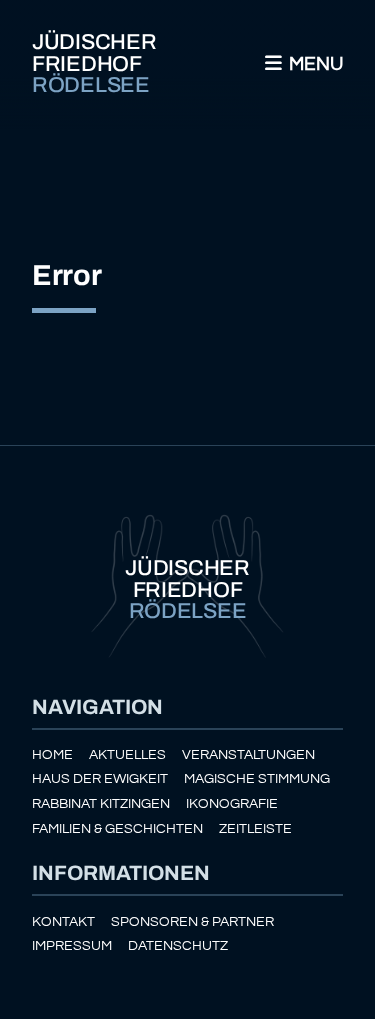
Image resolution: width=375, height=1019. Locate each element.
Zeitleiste (255, 828)
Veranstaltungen (248, 754)
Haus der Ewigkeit (100, 778)
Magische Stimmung (257, 778)
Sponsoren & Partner (192, 921)
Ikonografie (232, 803)
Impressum (72, 945)
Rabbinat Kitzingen (101, 803)
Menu (314, 64)
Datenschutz (178, 945)
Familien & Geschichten (117, 828)
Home (52, 754)
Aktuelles (127, 754)
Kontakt (63, 921)
